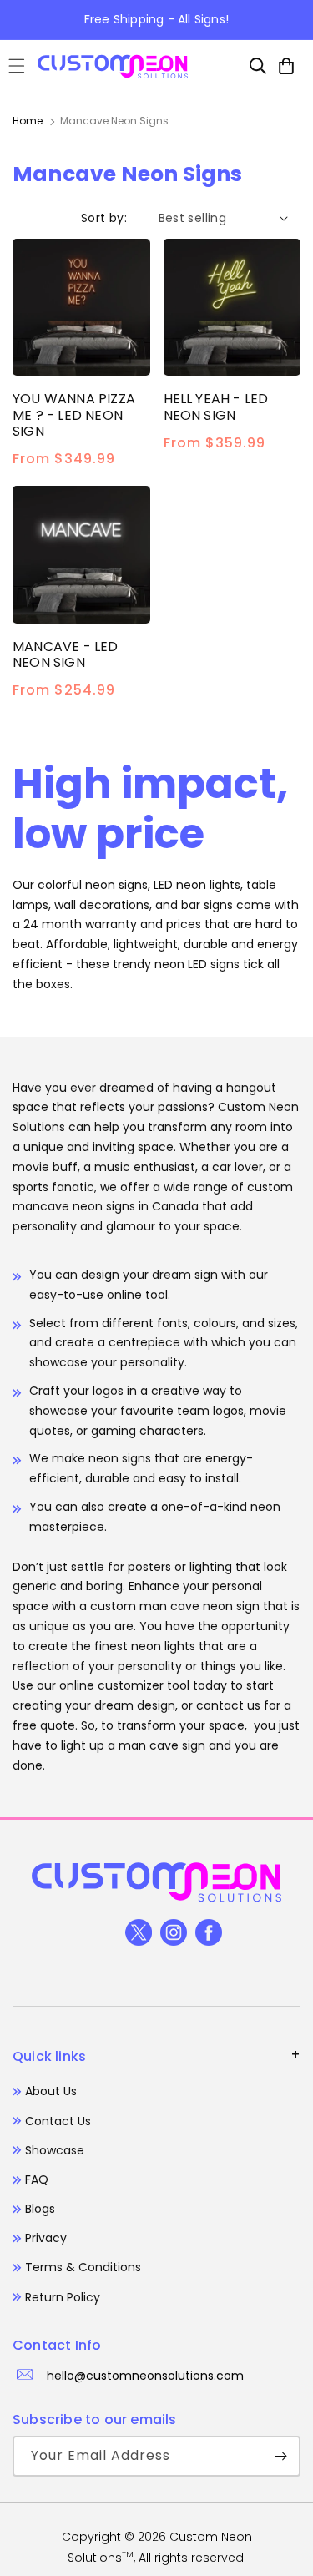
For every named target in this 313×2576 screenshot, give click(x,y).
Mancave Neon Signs (114, 121)
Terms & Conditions (83, 2267)
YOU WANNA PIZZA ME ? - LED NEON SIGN (74, 415)
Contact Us (58, 2121)
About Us (51, 2091)
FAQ (37, 2179)
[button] (17, 66)
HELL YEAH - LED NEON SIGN (216, 407)
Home (28, 121)
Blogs (40, 2209)
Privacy (46, 2238)
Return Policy (63, 2297)
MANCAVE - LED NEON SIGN (66, 654)
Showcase (55, 2150)
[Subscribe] (280, 2456)
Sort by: (104, 218)
